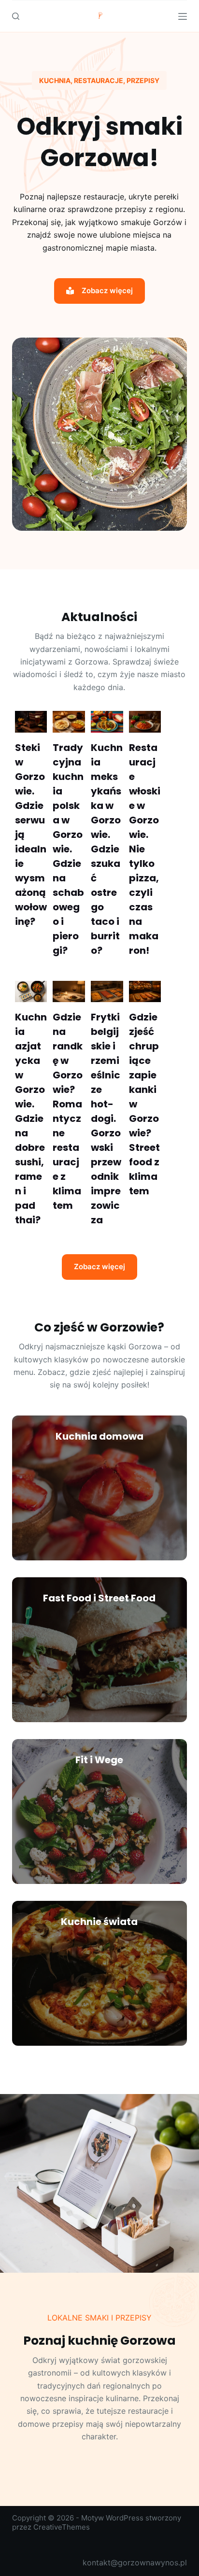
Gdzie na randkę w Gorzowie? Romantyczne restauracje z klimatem (68, 1111)
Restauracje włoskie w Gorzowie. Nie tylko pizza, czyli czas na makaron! (145, 849)
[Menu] (183, 16)
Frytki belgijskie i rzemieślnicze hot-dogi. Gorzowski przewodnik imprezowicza (106, 1118)
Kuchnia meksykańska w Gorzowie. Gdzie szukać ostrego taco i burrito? (107, 849)
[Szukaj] (16, 16)
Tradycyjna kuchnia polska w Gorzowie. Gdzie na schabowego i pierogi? (68, 849)
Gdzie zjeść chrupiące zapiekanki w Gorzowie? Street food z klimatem (144, 1104)
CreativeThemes (62, 2527)
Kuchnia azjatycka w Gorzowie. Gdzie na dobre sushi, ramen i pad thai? (31, 1118)
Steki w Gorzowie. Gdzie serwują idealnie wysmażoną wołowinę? (31, 835)
